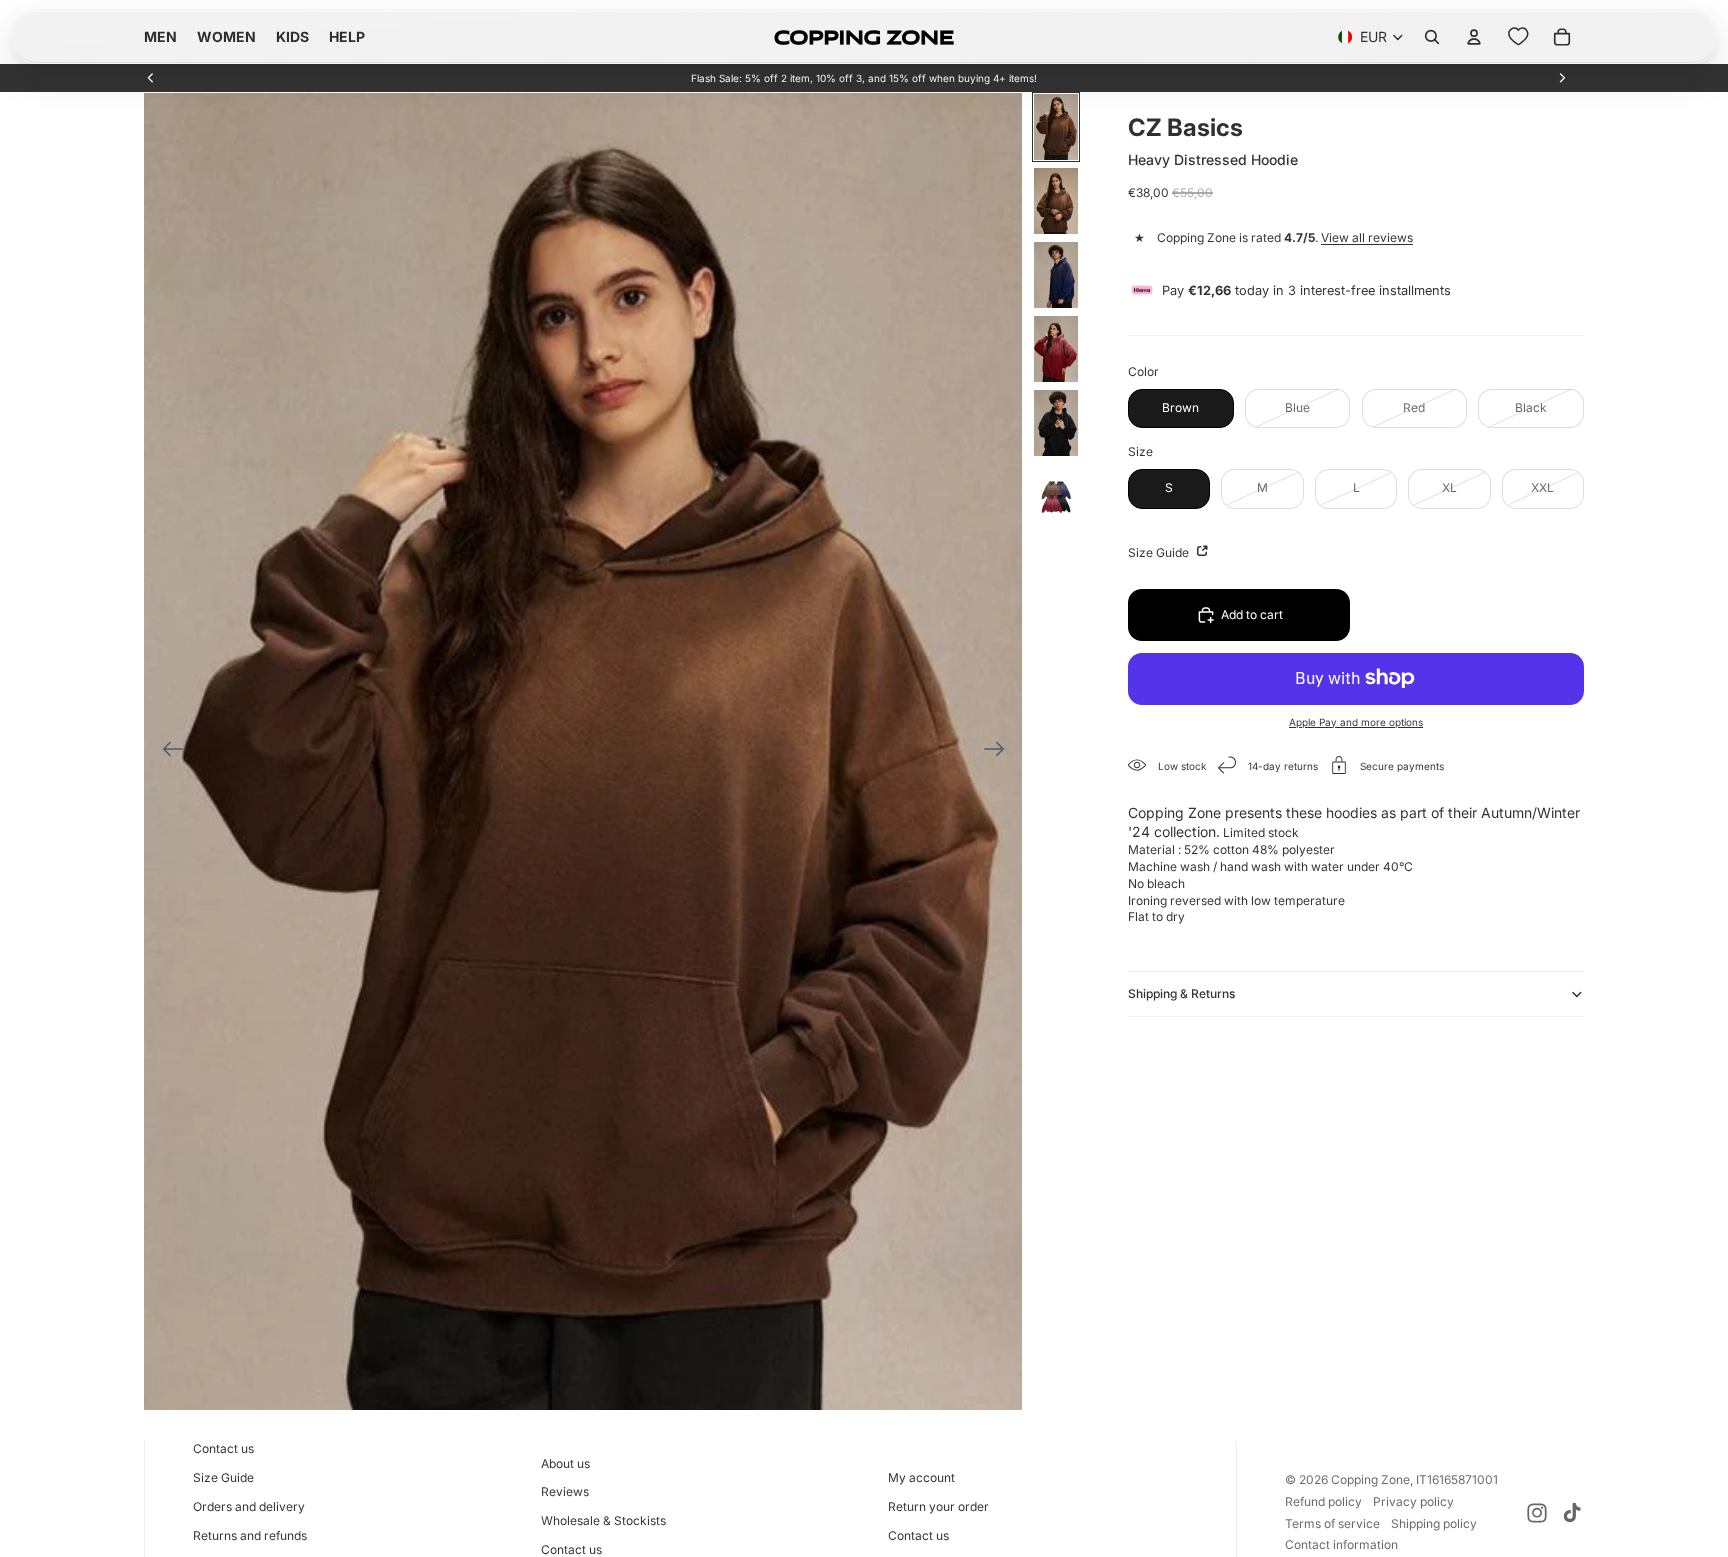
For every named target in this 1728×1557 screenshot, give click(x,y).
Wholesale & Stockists (603, 1520)
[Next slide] (1562, 78)
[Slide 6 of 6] (1056, 497)
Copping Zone (1370, 1479)
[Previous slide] (151, 78)
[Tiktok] (1572, 1513)
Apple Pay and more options (1356, 721)
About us (565, 1463)
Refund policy (1323, 1501)
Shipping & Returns (1181, 992)
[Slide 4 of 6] (1056, 349)
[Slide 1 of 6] (1056, 127)
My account (921, 1477)
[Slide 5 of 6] (1056, 423)
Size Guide (1160, 551)
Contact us (223, 1448)
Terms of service (1332, 1523)
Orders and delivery (249, 1506)
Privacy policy (1413, 1501)
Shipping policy (1434, 1523)
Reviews (565, 1491)
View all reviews (1367, 237)
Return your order (938, 1506)
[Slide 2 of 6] (1056, 201)
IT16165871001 (1457, 1479)
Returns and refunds (250, 1535)
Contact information (1341, 1544)
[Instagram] (1537, 1513)
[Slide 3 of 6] (1056, 275)
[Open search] (1432, 37)
